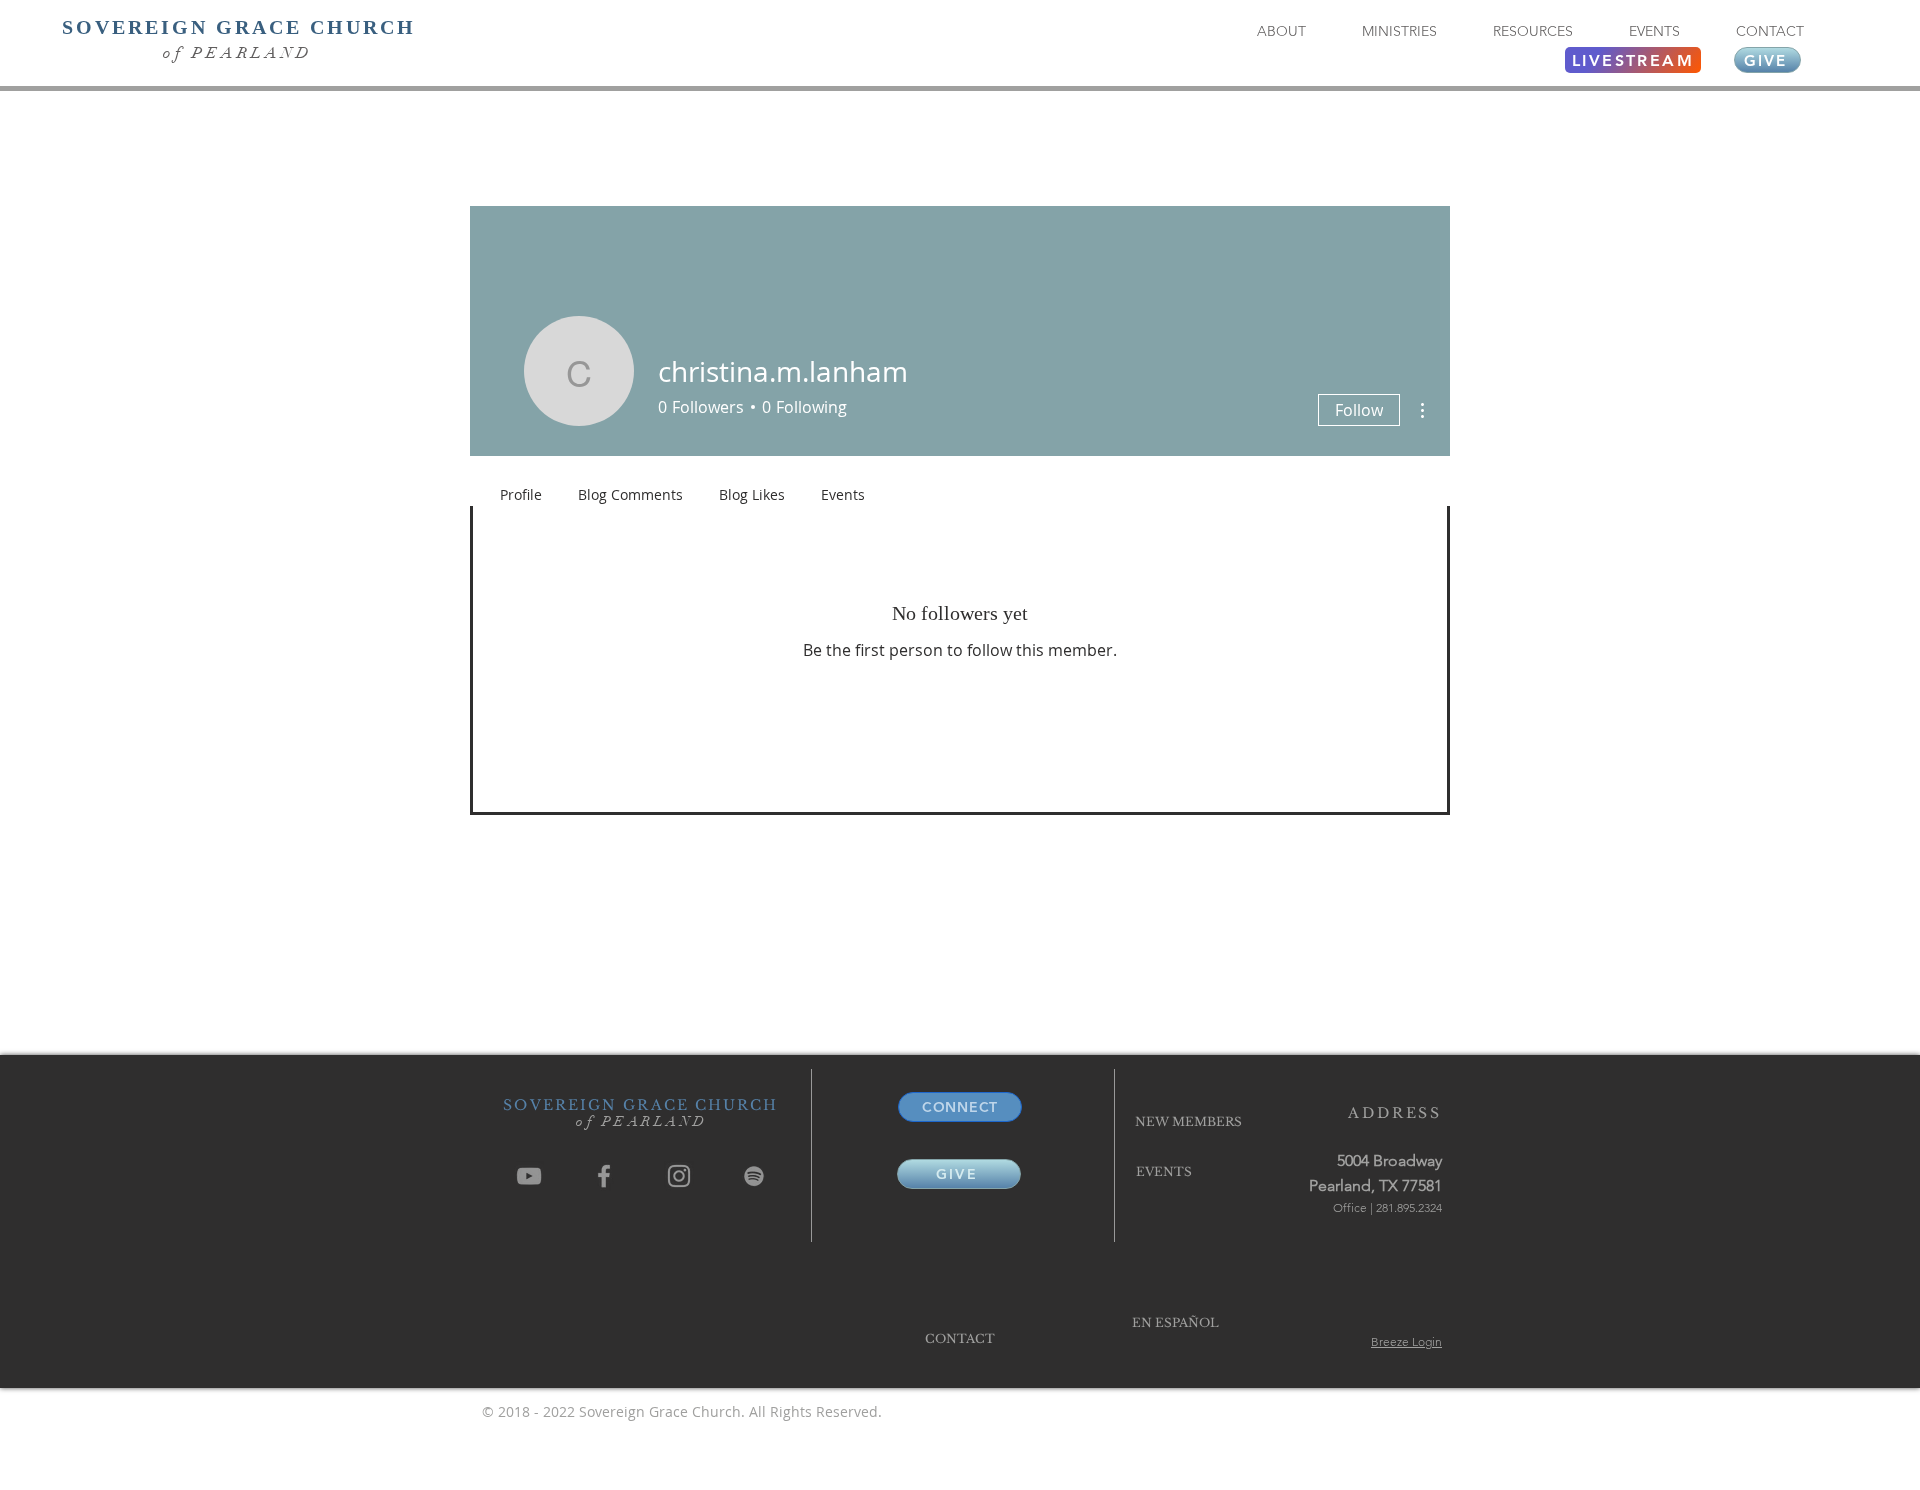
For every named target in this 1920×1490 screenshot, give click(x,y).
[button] (1281, 31)
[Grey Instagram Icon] (679, 1176)
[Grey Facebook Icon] (604, 1176)
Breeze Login (1406, 1341)
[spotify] (754, 1176)
